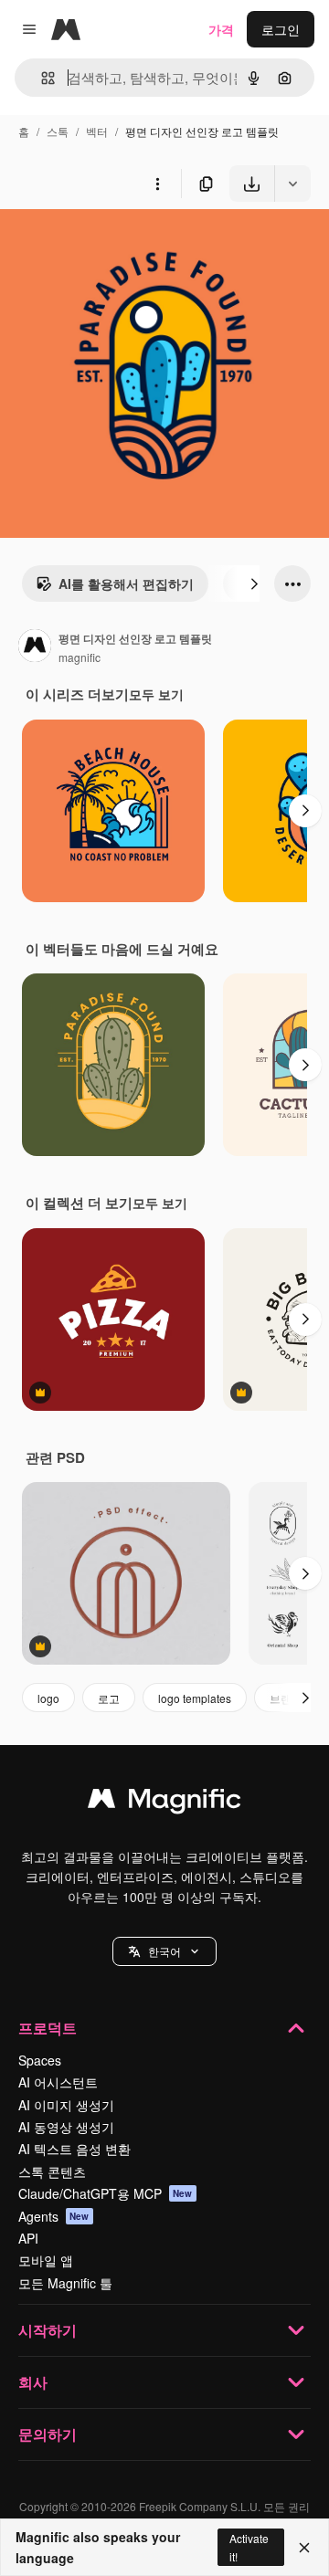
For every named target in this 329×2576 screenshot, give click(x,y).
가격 (221, 29)
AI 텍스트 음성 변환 (74, 2149)
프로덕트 (48, 2028)
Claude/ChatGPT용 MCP (106, 2193)
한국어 (164, 1951)
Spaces (40, 2060)
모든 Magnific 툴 (65, 2283)
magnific (80, 657)
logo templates (195, 1698)
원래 (105, 244)
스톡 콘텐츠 (52, 2171)
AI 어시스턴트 (58, 2082)
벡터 (97, 131)
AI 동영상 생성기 (66, 2127)
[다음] (254, 584)
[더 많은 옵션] (157, 184)
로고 (109, 1698)
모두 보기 (156, 694)
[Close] (304, 2548)
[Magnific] (164, 1803)
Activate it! (249, 2547)
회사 (33, 2382)
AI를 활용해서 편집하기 (126, 584)
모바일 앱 (46, 2260)
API (28, 2238)
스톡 (58, 131)
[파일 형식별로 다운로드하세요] (292, 184)
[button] (164, 1951)
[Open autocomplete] (41, 78)
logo (48, 1698)
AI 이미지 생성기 (66, 2105)
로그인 (281, 29)
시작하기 (48, 2330)
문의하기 (48, 2434)
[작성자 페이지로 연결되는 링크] (35, 647)
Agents (54, 2216)
